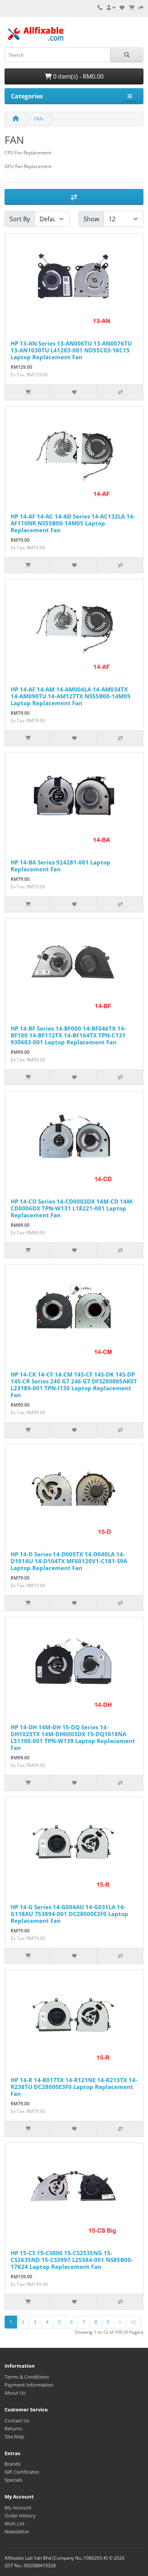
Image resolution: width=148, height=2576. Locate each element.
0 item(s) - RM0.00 (78, 76)
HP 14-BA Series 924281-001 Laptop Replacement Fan (61, 866)
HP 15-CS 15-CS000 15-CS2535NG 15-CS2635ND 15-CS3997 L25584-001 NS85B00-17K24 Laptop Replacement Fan (72, 2260)
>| (134, 2322)
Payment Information (29, 2385)
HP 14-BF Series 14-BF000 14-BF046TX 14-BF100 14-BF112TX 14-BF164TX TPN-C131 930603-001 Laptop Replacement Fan (68, 1035)
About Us (15, 2393)
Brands (13, 2464)
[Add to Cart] (28, 392)
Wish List (15, 2524)
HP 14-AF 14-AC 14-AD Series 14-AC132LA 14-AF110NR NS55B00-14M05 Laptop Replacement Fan (73, 523)
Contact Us (17, 2421)
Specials (13, 2480)
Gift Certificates (22, 2472)
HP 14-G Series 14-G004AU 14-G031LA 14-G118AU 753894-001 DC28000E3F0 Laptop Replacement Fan (69, 1914)
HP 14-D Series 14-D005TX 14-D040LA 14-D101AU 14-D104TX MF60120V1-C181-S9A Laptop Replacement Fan (69, 1561)
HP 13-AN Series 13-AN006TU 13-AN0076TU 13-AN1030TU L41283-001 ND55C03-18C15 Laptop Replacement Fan (71, 350)
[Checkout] (141, 8)
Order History (20, 2516)
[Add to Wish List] (74, 392)
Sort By (20, 219)
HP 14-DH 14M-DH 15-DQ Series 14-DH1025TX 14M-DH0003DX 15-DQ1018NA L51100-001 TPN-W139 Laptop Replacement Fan (73, 1737)
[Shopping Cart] (131, 8)
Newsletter (17, 2532)
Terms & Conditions (27, 2377)
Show (91, 219)
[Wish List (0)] (122, 8)
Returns (13, 2428)
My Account (18, 2508)
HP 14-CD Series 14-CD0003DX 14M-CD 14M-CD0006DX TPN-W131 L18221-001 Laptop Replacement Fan (72, 1208)
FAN (39, 119)
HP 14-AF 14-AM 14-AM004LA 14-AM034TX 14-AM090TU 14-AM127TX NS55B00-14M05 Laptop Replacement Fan (71, 696)
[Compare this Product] (120, 392)
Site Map (14, 2436)
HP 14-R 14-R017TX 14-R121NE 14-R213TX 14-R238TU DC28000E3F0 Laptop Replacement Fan (74, 2087)
